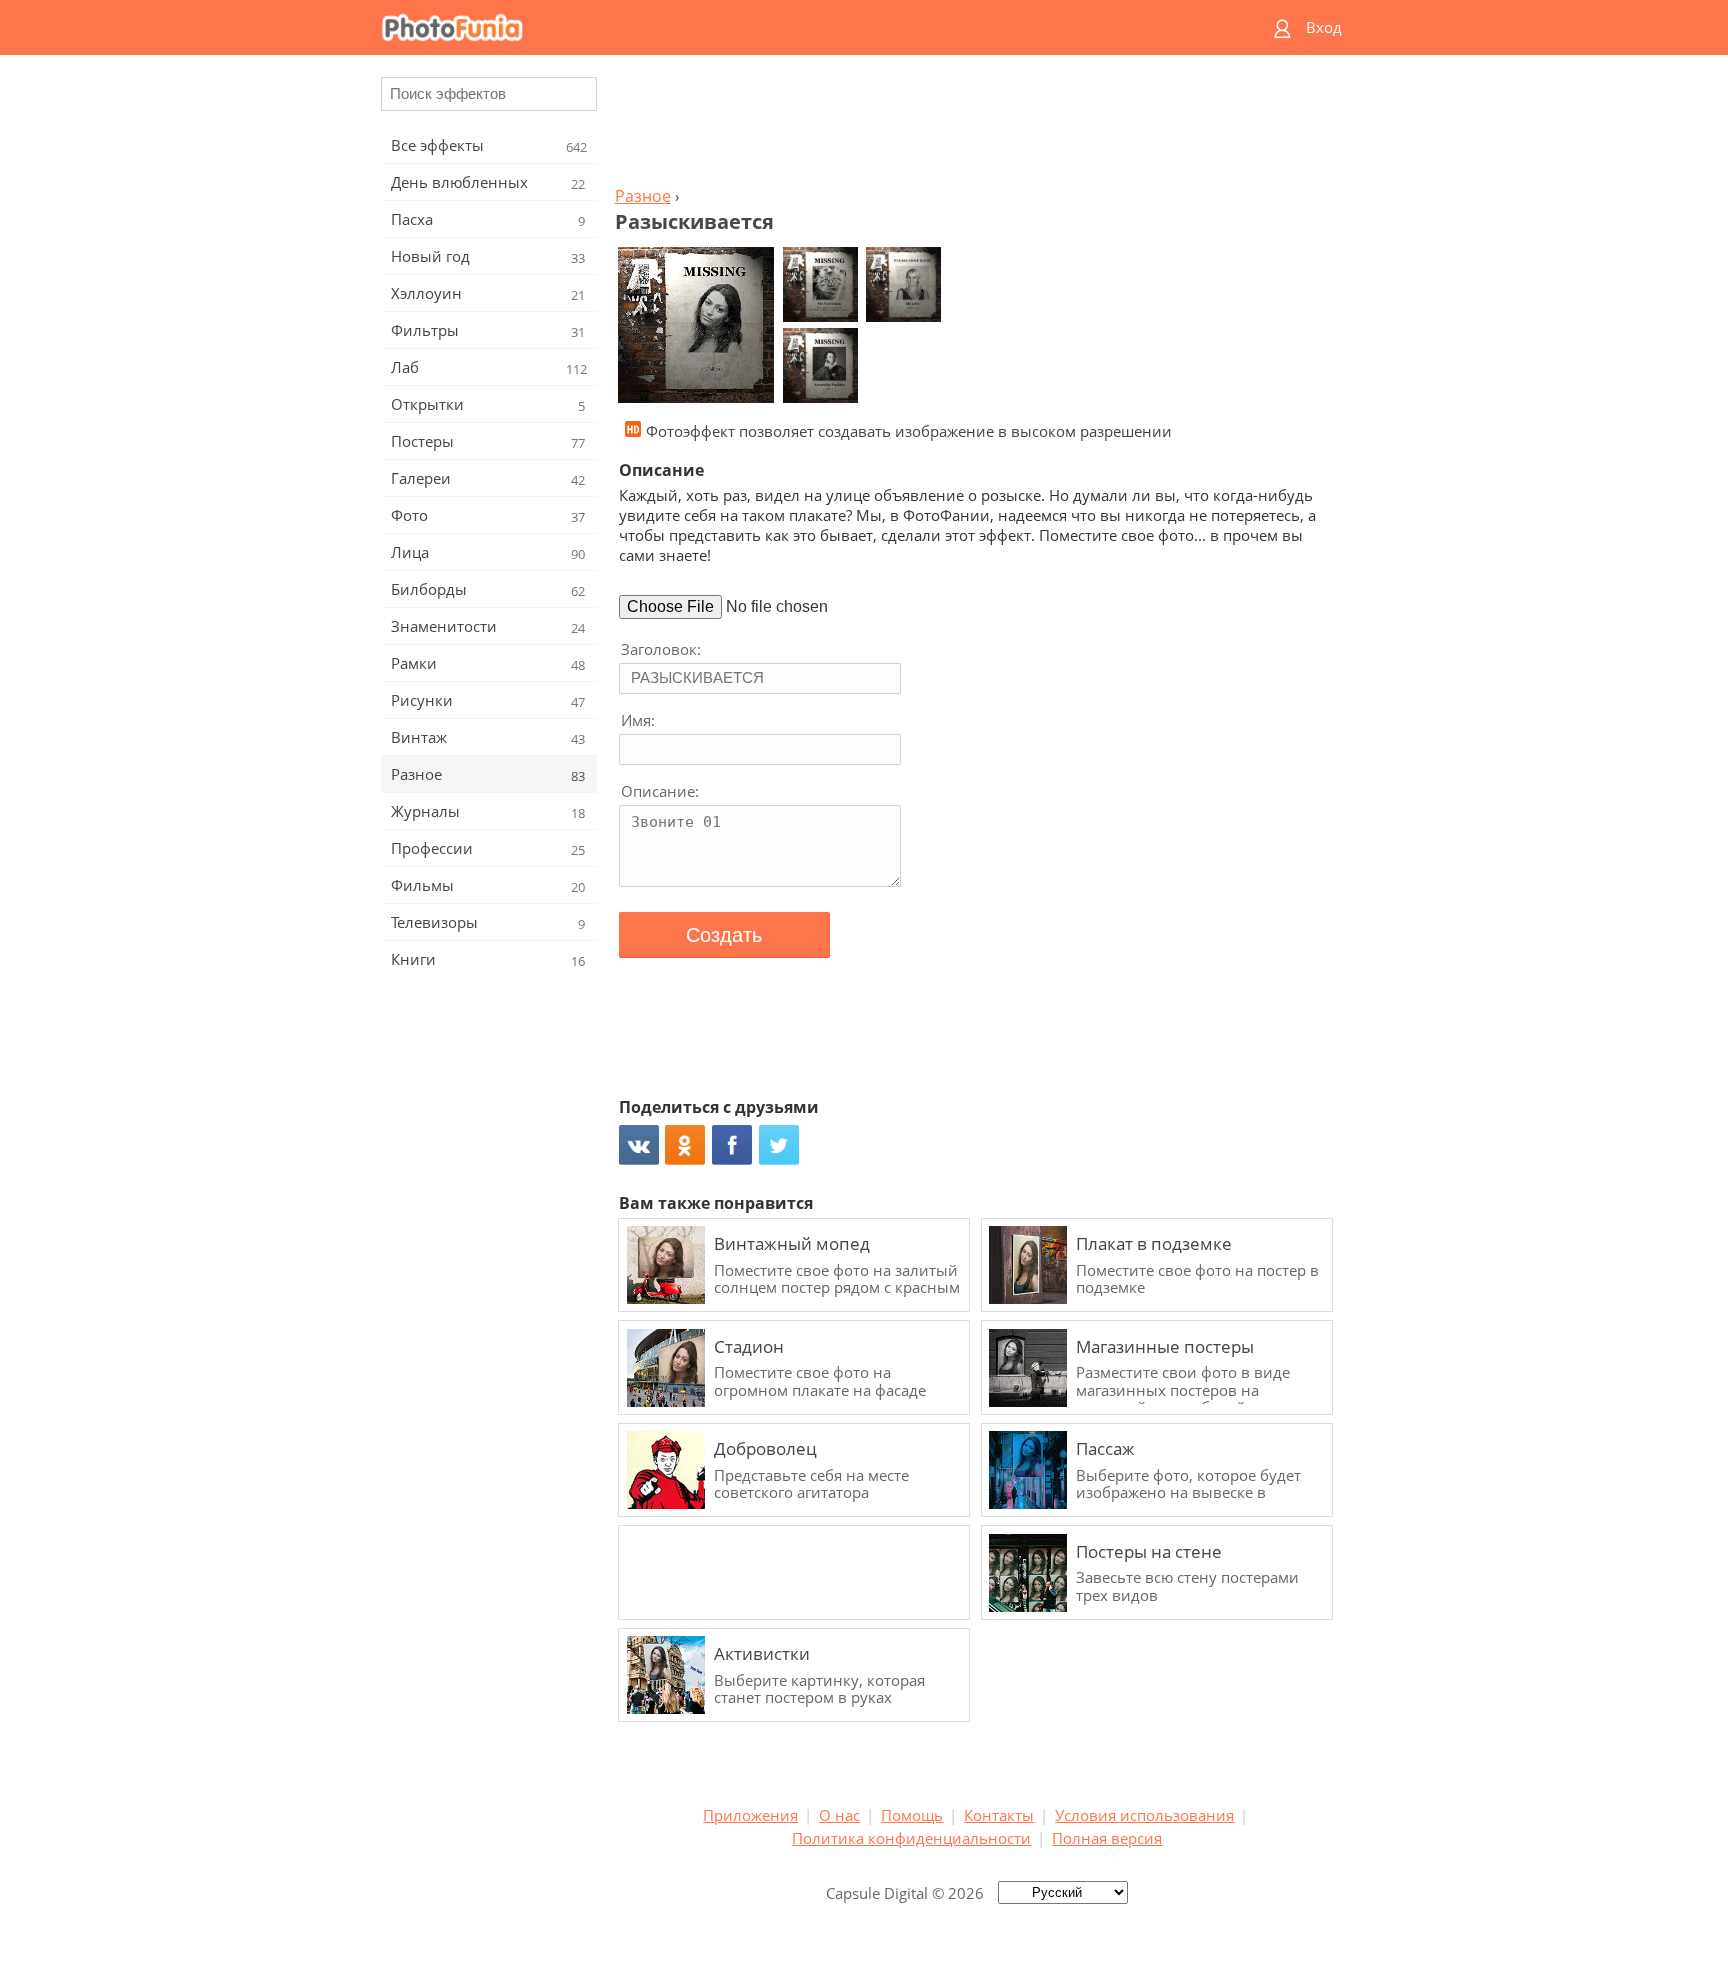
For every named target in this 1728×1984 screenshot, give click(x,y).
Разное (643, 196)
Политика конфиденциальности (911, 1838)
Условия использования (1144, 1815)
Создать (724, 935)
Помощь (912, 1815)
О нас (839, 1815)
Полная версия (1107, 1838)
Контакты (999, 1815)
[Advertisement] (977, 126)
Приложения (750, 1815)
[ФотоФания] (787, 27)
